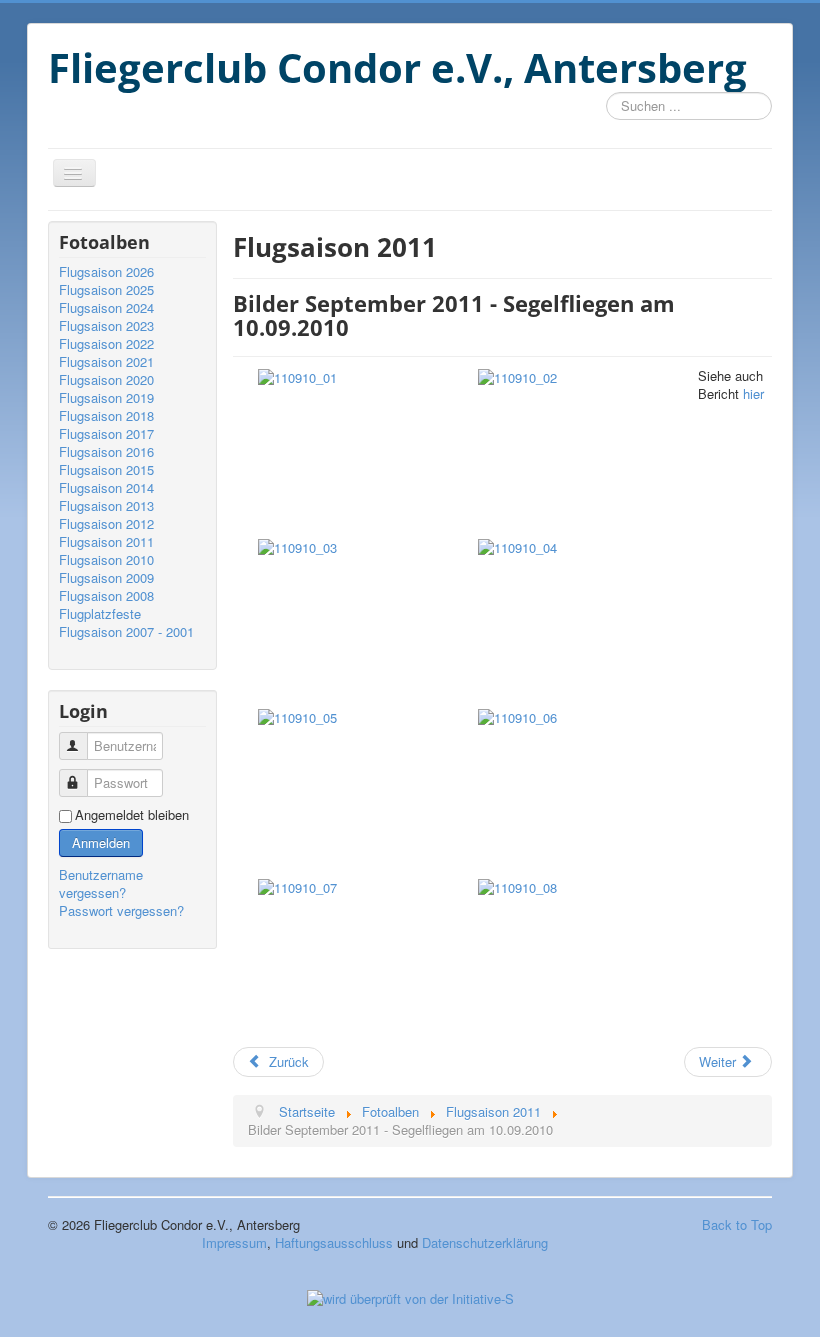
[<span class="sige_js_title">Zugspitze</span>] (517, 715)
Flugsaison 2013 (106, 506)
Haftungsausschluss (334, 1242)
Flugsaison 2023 (106, 326)
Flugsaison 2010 (106, 560)
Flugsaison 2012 (106, 524)
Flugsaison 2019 (106, 398)
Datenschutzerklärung (485, 1242)
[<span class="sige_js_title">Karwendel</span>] (297, 375)
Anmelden (101, 842)
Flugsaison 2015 (106, 470)
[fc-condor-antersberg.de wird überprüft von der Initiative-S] (410, 1296)
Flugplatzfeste (100, 614)
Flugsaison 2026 (106, 272)
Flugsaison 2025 (106, 290)
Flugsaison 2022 (106, 344)
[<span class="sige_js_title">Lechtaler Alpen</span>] (517, 375)
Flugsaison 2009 (106, 578)
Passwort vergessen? (121, 910)
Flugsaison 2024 (106, 308)
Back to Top (737, 1224)
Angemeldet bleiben (132, 815)
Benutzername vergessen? (101, 883)
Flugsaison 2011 (106, 542)
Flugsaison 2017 (106, 434)
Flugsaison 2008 (106, 596)
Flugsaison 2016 (106, 452)
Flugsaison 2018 (106, 416)
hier (753, 393)
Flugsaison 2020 (106, 380)
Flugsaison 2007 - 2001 (126, 632)
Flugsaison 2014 (106, 488)
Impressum (234, 1242)
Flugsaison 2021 (106, 362)
